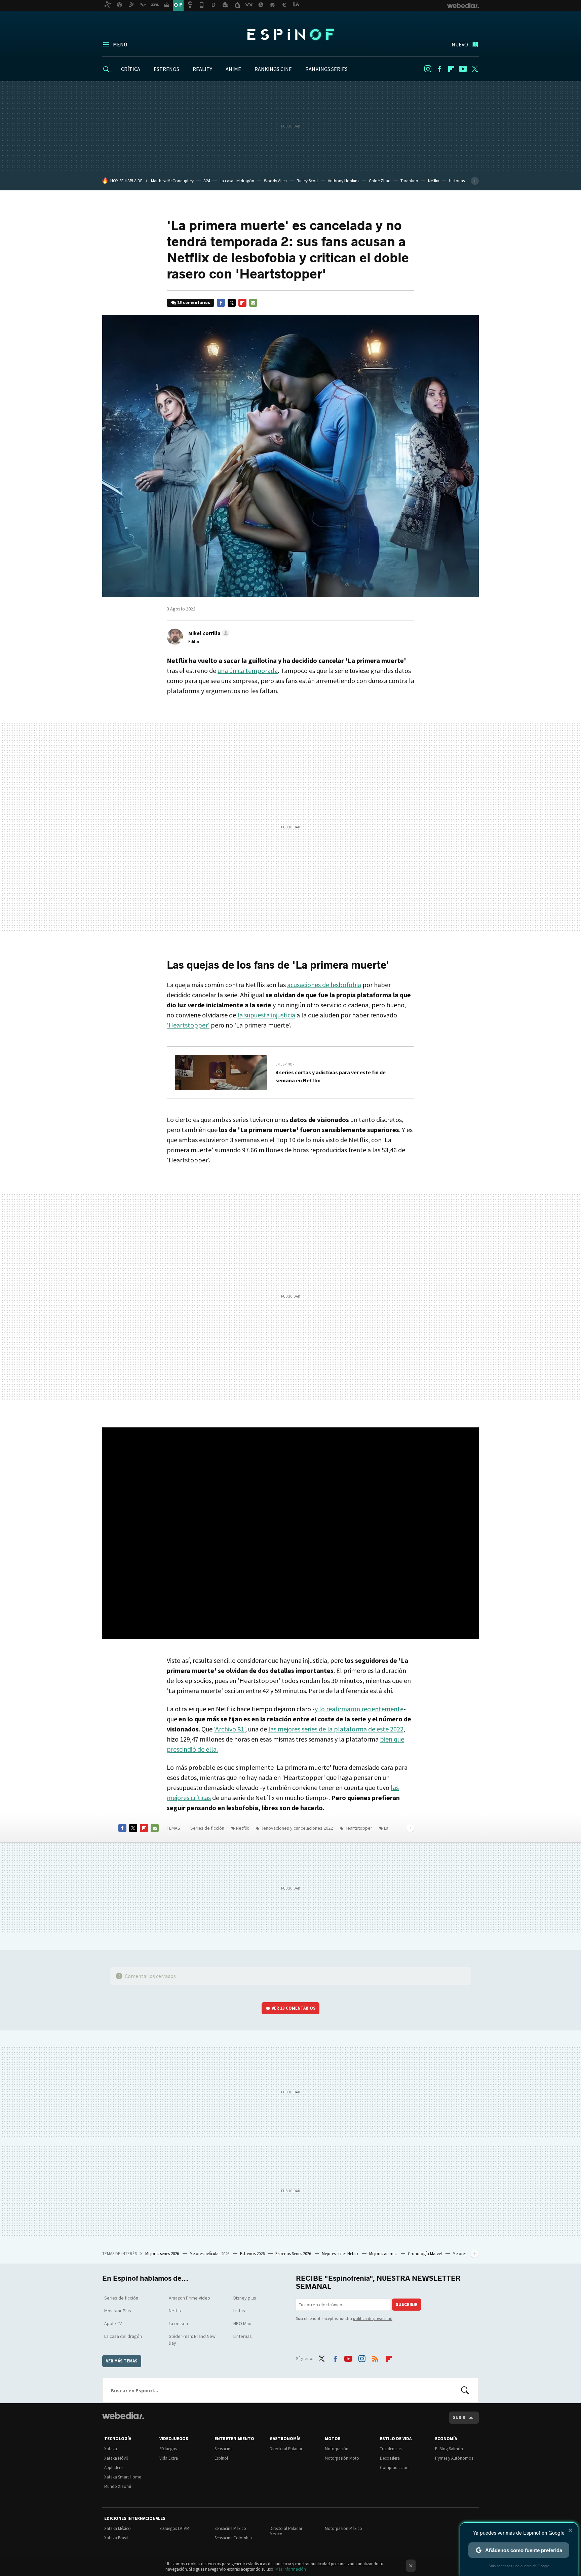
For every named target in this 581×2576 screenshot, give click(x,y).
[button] (208, 633)
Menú (120, 44)
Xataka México (118, 2528)
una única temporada (248, 670)
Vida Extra (169, 2458)
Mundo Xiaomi (118, 2486)
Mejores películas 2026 (210, 2254)
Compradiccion (394, 2468)
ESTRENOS (166, 69)
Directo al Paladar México (286, 2531)
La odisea (178, 2323)
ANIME (233, 69)
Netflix (434, 181)
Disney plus (245, 2298)
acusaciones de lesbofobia (324, 985)
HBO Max (242, 2323)
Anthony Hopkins (343, 181)
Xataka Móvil (116, 2458)
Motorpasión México (343, 2528)
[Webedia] (123, 2416)
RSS (375, 2357)
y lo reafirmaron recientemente (359, 1709)
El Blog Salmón (449, 2449)
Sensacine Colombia (233, 2538)
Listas (239, 2311)
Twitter (475, 69)
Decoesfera (390, 2458)
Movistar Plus (118, 2311)
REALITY (202, 69)
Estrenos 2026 (253, 2254)
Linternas (243, 2336)
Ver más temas (122, 2361)
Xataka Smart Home (123, 2477)
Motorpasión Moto (342, 2458)
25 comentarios (194, 303)
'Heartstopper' (188, 1025)
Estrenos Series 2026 (294, 2254)
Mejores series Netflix (341, 2254)
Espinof (290, 34)
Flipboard (451, 69)
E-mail (253, 303)
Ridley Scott (307, 181)
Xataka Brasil (116, 2538)
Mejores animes (384, 2254)
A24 (207, 181)
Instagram (428, 69)
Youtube (463, 69)
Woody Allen (275, 181)
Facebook (439, 69)
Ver (294, 2008)
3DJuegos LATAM (174, 2528)
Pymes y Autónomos (454, 2458)
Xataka (111, 2449)
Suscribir (407, 2304)
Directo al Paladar (286, 2449)
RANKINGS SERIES (326, 69)
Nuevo (460, 44)
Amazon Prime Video (189, 2298)
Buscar (465, 2390)
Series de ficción (207, 1828)
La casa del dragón (237, 181)
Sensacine (223, 2449)
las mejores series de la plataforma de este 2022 (336, 1729)
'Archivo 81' (229, 1729)
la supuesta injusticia (266, 1015)
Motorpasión (337, 2449)
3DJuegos (168, 2449)
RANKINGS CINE (273, 69)
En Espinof (285, 1064)
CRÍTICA (131, 69)
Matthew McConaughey (172, 181)
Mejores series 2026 (163, 2254)
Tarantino (409, 181)
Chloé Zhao (380, 181)
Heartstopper (358, 1828)
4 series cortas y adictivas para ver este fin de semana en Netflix (331, 1076)
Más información (291, 2569)
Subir (459, 2417)
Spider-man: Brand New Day (192, 2340)
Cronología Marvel (425, 2254)
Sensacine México (230, 2528)
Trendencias (391, 2449)
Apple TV (113, 2323)
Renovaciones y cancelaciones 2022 (297, 1828)
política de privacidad (373, 2319)
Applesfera (113, 2468)
